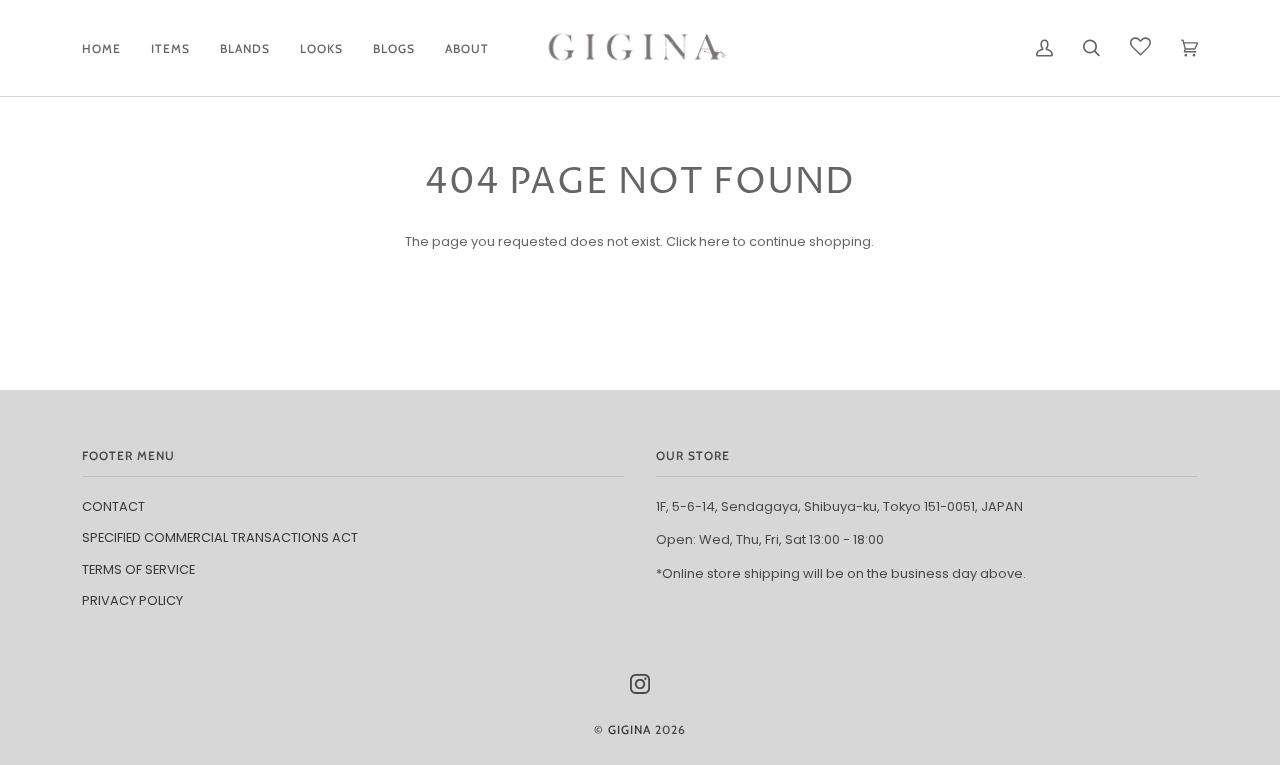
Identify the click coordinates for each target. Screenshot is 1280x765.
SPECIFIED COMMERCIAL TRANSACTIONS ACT (220, 537)
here (714, 241)
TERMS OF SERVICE (138, 569)
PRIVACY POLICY (132, 600)
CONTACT (113, 506)
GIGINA (629, 729)
